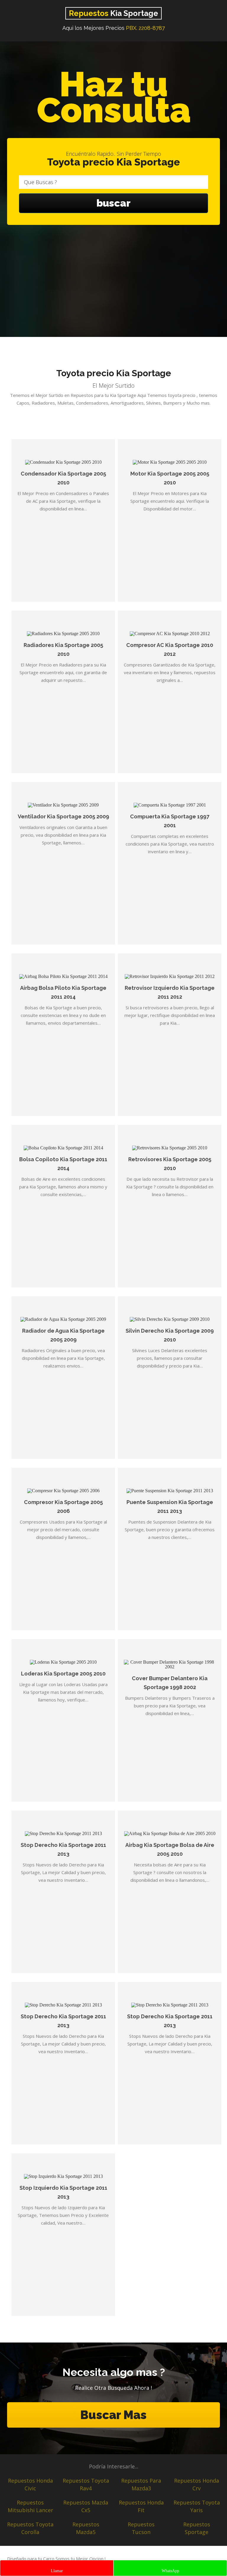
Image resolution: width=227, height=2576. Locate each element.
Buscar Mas (113, 2415)
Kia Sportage (113, 13)
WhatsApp (170, 2571)
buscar (113, 203)
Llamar (57, 2571)
